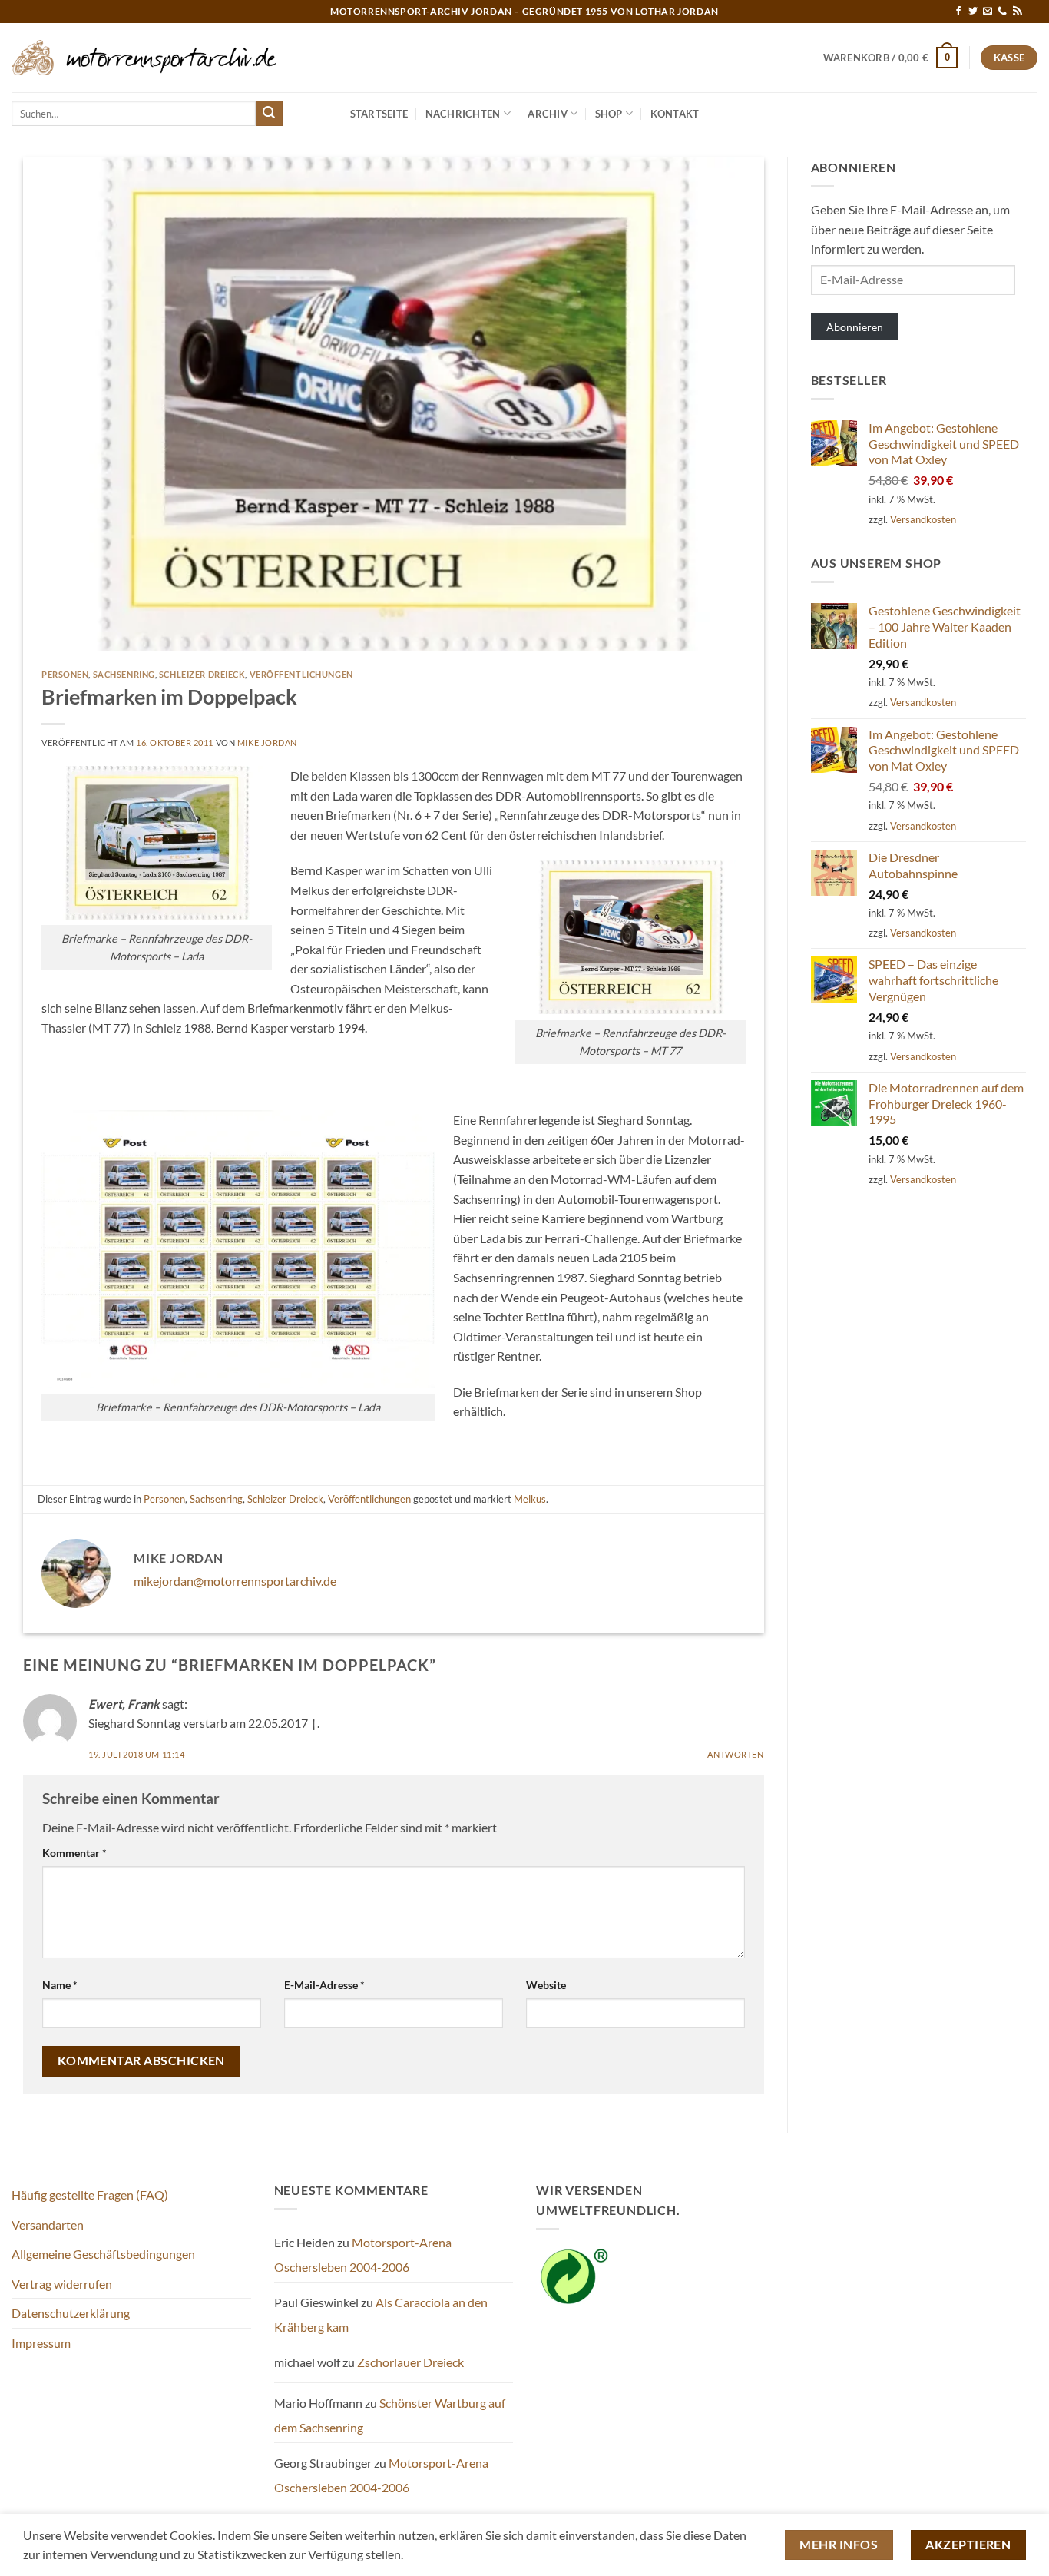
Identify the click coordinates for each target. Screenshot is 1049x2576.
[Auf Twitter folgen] (973, 12)
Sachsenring (124, 674)
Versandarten (48, 2225)
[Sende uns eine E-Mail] (988, 12)
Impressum (41, 2343)
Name (60, 1985)
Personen (65, 674)
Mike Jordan (267, 743)
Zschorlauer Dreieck (410, 2362)
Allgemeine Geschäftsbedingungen (103, 2254)
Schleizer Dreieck (202, 674)
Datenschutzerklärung (71, 2313)
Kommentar (74, 1853)
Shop (609, 114)
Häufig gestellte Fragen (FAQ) (90, 2195)
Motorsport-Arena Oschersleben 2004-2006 (363, 2254)
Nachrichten (463, 114)
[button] (891, 58)
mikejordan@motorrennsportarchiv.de (235, 1581)
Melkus (530, 1499)
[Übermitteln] (269, 114)
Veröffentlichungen (301, 674)
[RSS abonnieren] (1018, 12)
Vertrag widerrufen (62, 2284)
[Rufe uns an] (1002, 12)
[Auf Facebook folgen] (958, 12)
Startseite (379, 114)
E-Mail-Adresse (324, 1985)
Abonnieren (855, 327)
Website (546, 1985)
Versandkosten (923, 519)
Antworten (735, 1754)
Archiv (548, 114)
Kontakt (675, 114)
